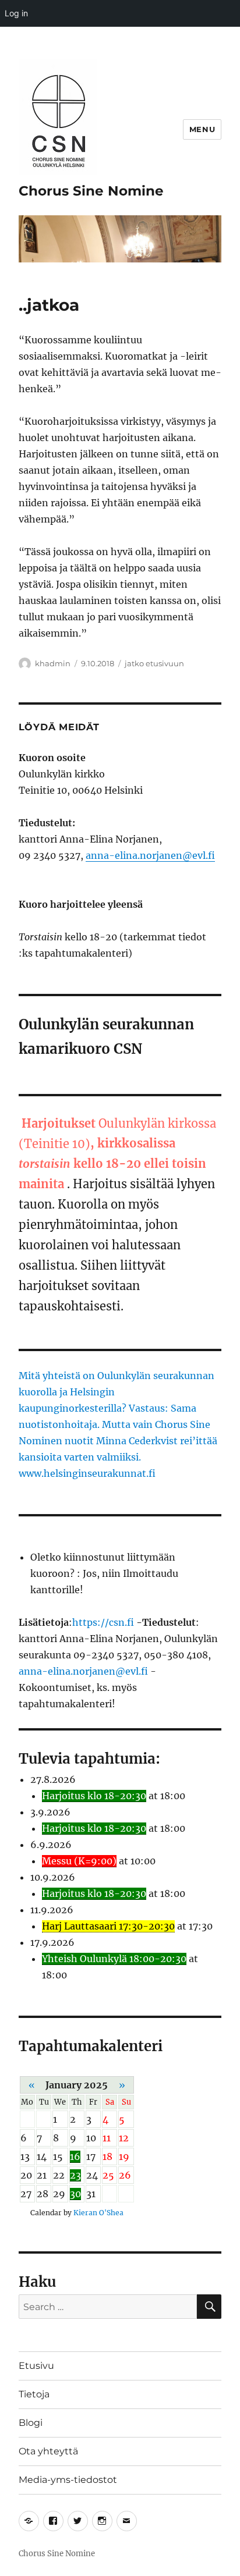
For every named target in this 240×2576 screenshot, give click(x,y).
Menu (202, 129)
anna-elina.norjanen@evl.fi (150, 855)
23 (75, 2175)
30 (75, 2194)
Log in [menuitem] (16, 13)
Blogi (31, 2423)
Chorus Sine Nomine (91, 191)
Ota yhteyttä (48, 2451)
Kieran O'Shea (98, 2213)
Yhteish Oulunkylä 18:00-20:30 (114, 1959)
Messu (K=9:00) (79, 1861)
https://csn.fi (103, 1622)
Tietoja (34, 2394)
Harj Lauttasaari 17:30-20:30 (108, 1926)
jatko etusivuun (154, 663)
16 (75, 2156)
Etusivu (36, 2366)
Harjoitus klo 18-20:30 (94, 1796)
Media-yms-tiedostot (68, 2480)
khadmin (53, 663)
